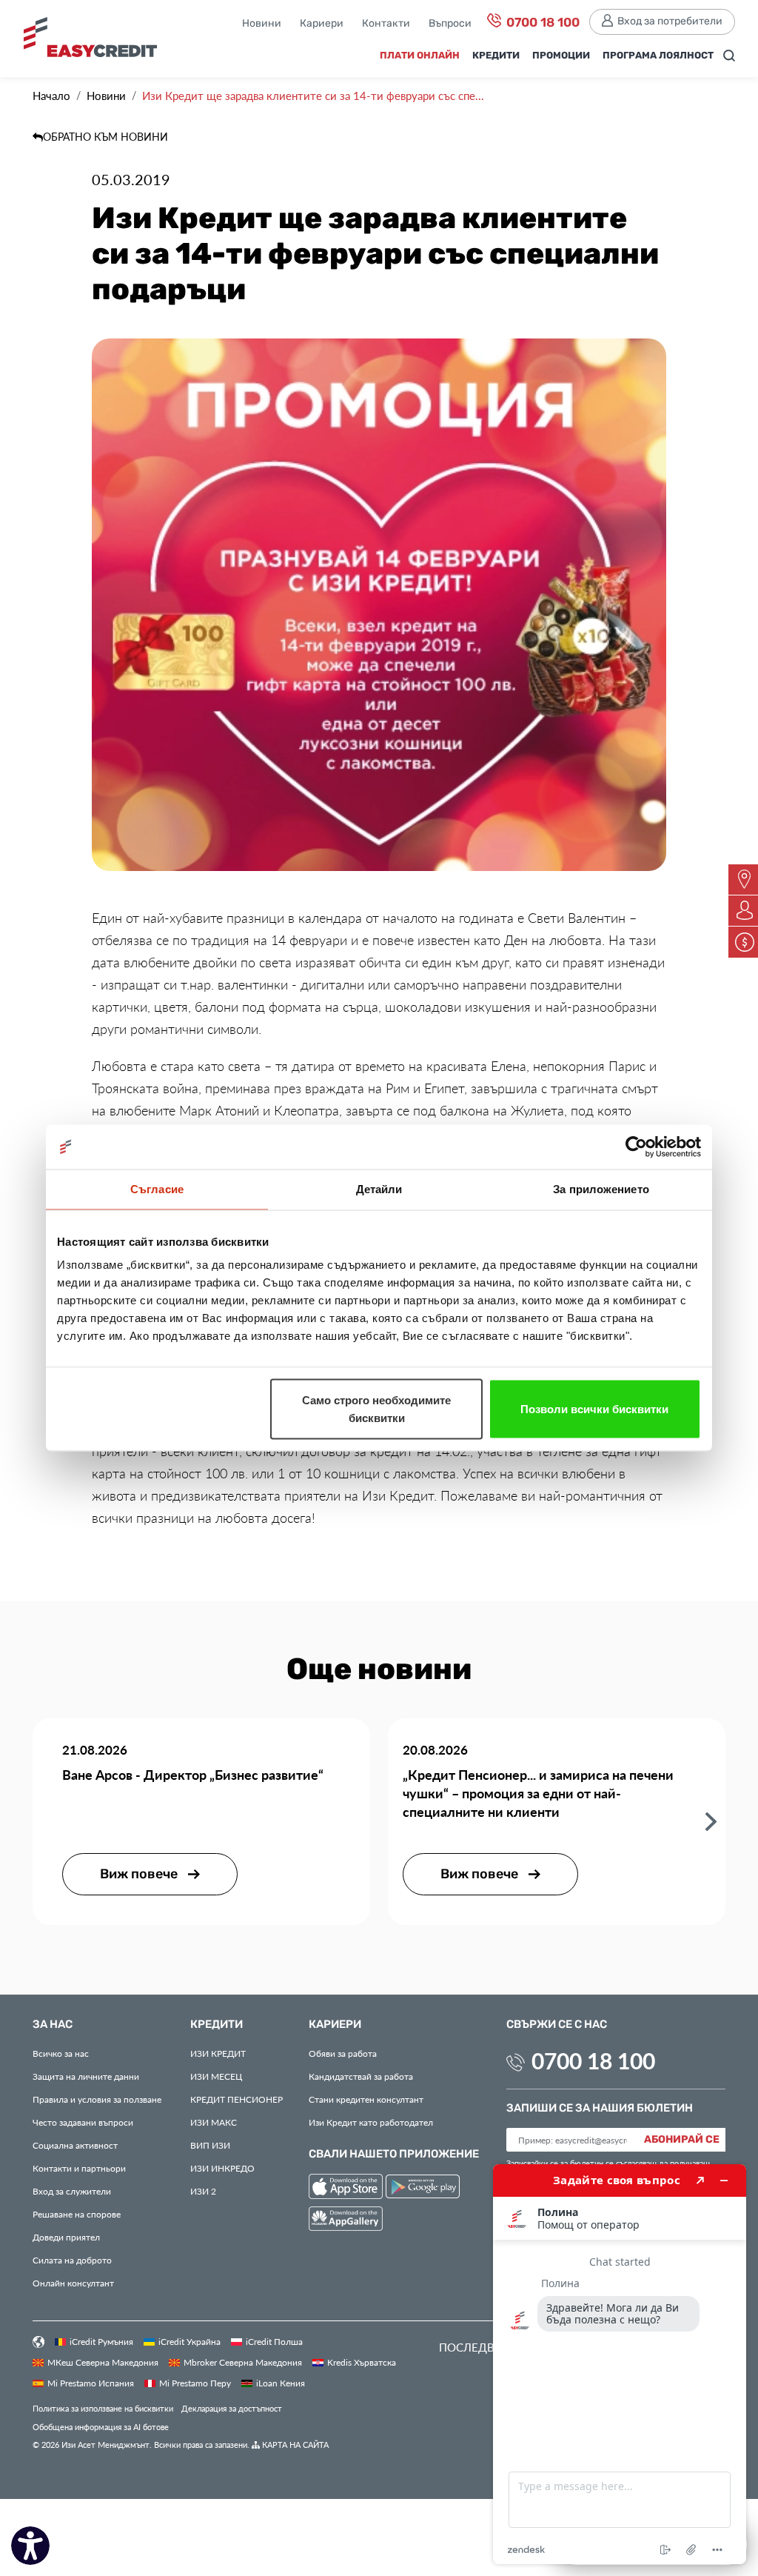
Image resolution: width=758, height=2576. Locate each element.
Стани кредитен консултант (366, 2099)
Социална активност (75, 2145)
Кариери (322, 24)
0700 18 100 (541, 23)
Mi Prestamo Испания (91, 2383)
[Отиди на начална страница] (90, 43)
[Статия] (711, 1821)
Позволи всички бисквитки (594, 1409)
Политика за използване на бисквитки (103, 2408)
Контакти (386, 24)
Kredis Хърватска (362, 2362)
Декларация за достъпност (232, 2408)
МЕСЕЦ (216, 2076)
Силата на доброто (72, 2260)
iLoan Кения (281, 2383)
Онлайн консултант (73, 2283)
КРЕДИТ (218, 2053)
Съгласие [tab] (157, 1189)
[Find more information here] (620, 2364)
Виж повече (140, 1874)
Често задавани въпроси (83, 2122)
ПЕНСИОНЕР (237, 2099)
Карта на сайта (294, 2445)
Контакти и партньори (79, 2168)
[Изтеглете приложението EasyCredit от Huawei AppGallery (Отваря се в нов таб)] (346, 2221)
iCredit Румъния (101, 2341)
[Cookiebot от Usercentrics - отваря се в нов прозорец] (636, 1147)
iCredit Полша (274, 2341)
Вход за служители (72, 2191)
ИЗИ (210, 2145)
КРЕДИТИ (496, 56)
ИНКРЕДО (222, 2168)
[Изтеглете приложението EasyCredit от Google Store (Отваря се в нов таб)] (423, 2189)
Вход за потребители (670, 21)
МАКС (214, 2122)
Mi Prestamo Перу (195, 2383)
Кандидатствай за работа (361, 2076)
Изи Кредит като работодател (371, 2122)
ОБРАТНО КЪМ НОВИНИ (105, 137)
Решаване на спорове (77, 2214)
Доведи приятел (66, 2237)
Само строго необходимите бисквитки (376, 1409)
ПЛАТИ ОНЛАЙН (420, 56)
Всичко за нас (61, 2053)
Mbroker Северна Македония (243, 2362)
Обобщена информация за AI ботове (101, 2427)
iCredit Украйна (189, 2341)
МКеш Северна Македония (103, 2362)
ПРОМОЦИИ (561, 56)
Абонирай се (682, 2140)
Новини (262, 24)
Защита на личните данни (86, 2076)
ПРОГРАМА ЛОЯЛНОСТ (658, 56)
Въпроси (450, 24)
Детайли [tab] (379, 1189)
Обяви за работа (343, 2053)
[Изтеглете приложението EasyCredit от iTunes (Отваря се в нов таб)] (347, 2189)
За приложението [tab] (601, 1189)
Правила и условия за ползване (97, 2099)
